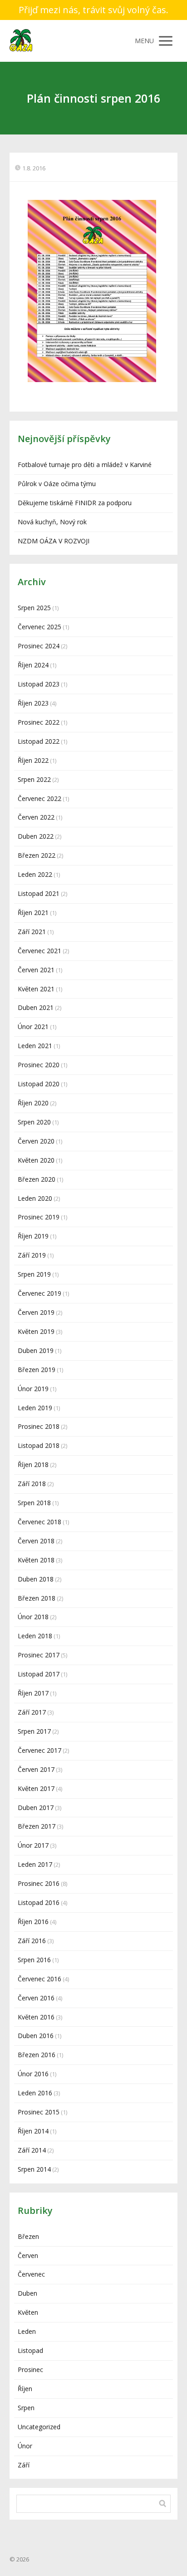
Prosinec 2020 (39, 1065)
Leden (27, 2331)
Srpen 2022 (34, 779)
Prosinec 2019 (39, 1217)
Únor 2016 (33, 2074)
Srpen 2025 (34, 608)
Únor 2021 (33, 1027)
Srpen (26, 2408)
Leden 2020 (35, 1198)
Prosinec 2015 (39, 2112)
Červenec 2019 (39, 1293)
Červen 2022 (36, 817)
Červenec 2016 (39, 1979)
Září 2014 (32, 2150)
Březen (28, 2236)
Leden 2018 (35, 1636)
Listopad (30, 2350)
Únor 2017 (33, 1845)
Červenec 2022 (39, 798)
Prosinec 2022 (39, 722)
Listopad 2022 (39, 741)
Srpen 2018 (34, 1503)
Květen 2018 (36, 1560)
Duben (27, 2293)
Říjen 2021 (33, 913)
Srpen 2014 (34, 2169)
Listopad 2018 (39, 1445)
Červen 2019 (36, 1312)
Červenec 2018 (39, 1522)
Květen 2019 (36, 1331)
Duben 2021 (36, 1007)
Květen (28, 2312)
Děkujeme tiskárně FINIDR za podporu (75, 503)
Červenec (31, 2274)
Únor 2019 (33, 1389)
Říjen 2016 (33, 1922)
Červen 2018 (36, 1541)
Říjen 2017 (33, 1693)
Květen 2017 (36, 1788)
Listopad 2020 (39, 1084)
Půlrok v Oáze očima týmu (57, 484)
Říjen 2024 (33, 665)
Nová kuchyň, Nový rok (52, 522)
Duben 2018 (36, 1579)
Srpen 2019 (34, 1274)
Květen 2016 (36, 2017)
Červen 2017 (36, 1769)
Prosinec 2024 (39, 646)
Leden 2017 (35, 1864)
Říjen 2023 (33, 703)
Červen (28, 2255)
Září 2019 (32, 1255)
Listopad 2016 (39, 1902)
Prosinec (30, 2370)
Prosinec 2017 (39, 1655)
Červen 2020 (36, 1141)
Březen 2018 (37, 1598)
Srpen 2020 (34, 1122)
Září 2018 (32, 1484)
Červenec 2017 (39, 1750)
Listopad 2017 (39, 1674)
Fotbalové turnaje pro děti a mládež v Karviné (85, 465)
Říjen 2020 (33, 1103)
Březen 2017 (37, 1826)
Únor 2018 (33, 1617)
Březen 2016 (37, 2055)
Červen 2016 (36, 1998)
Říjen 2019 (33, 1236)
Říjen (25, 2389)
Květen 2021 (36, 989)
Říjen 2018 (33, 1465)
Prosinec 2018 (39, 1426)
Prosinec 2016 (39, 1883)
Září (24, 2465)
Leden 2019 (35, 1408)
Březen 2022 (37, 855)
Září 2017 (32, 1712)
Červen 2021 (36, 970)
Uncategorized (39, 2427)
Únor (25, 2446)
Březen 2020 (37, 1179)
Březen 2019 (37, 1370)
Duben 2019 (36, 1350)
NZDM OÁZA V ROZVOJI (54, 541)
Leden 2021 (35, 1046)
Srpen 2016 (34, 1960)
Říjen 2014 (33, 2131)
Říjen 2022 (33, 760)
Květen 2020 (36, 1160)
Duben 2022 (36, 836)
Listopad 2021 (39, 893)
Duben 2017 (36, 1808)
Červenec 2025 (39, 627)
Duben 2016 (36, 2036)
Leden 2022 (35, 874)
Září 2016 (32, 1941)
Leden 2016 (35, 2093)
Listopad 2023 (39, 684)
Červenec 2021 (39, 951)
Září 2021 (32, 932)
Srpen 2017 (34, 1731)
